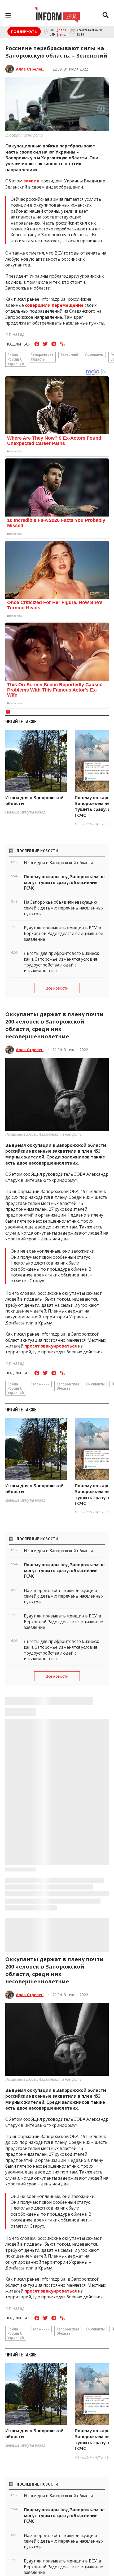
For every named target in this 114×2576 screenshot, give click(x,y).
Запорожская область (42, 357)
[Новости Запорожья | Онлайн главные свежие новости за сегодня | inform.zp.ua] (57, 16)
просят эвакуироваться (51, 1346)
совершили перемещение (54, 305)
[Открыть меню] (8, 16)
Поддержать (24, 32)
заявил (31, 181)
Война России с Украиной (16, 359)
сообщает (34, 2537)
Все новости (57, 988)
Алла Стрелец (30, 69)
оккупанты (94, 355)
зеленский (69, 355)
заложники (40, 1384)
